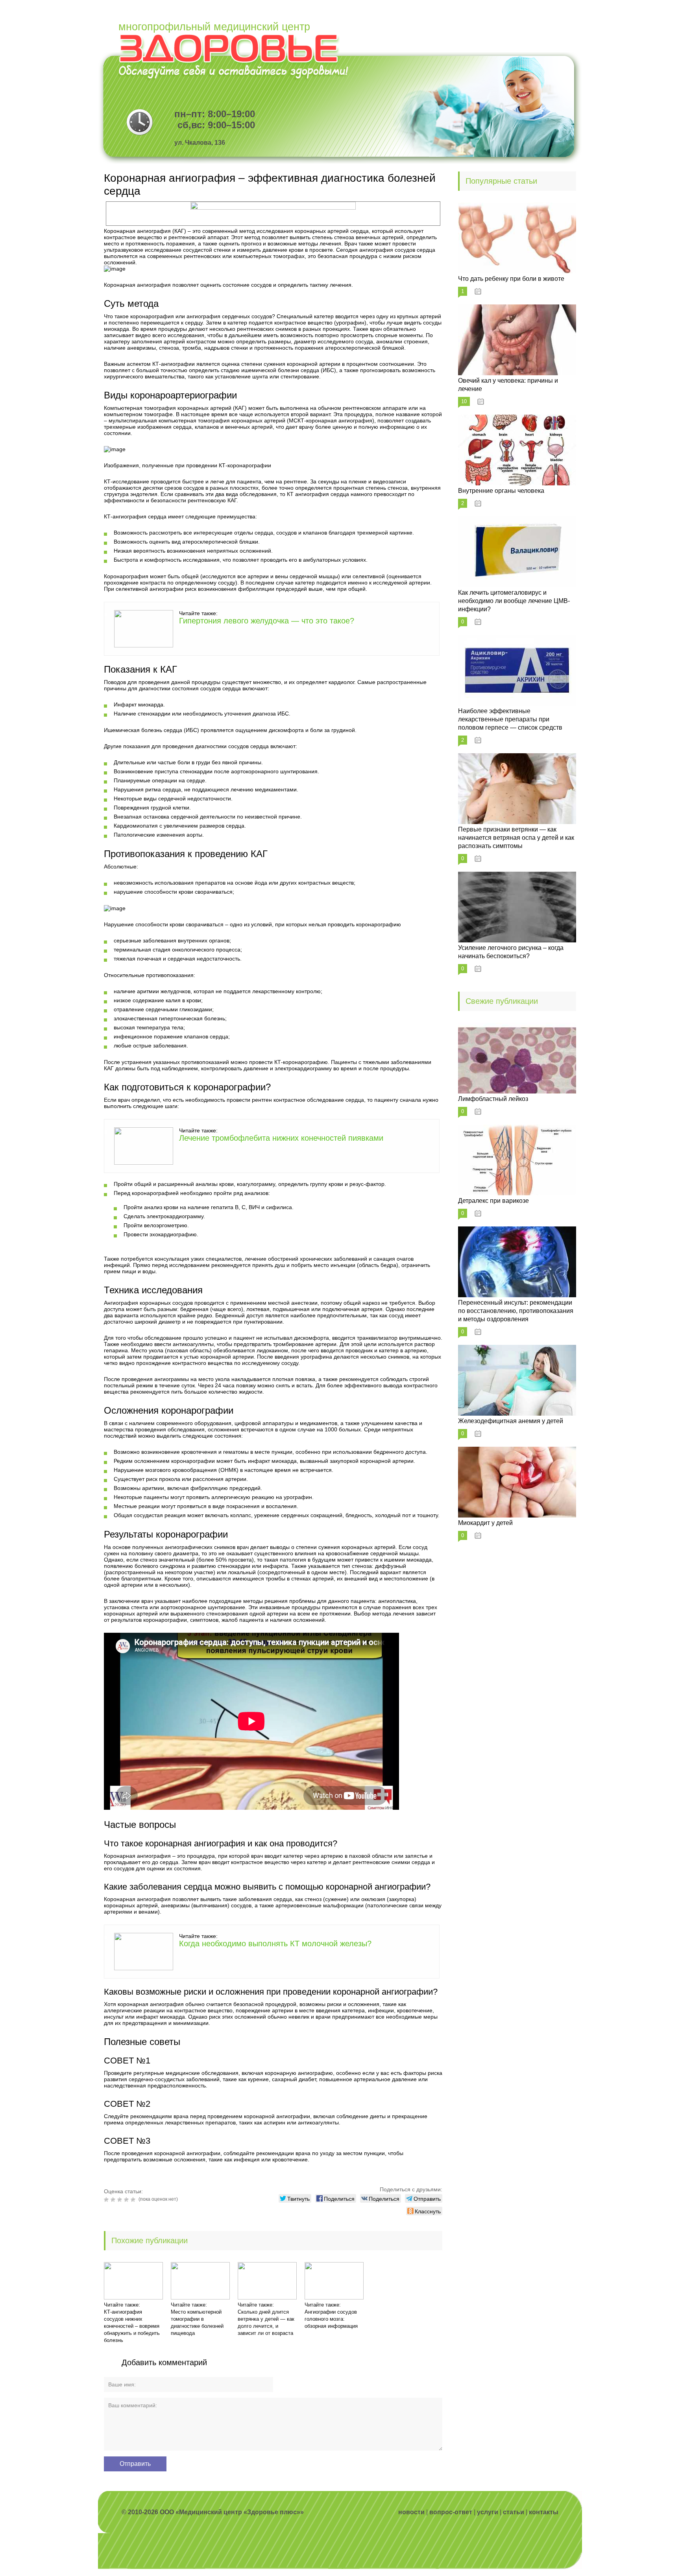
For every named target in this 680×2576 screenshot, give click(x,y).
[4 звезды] (127, 2200)
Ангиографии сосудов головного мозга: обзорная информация (331, 2319)
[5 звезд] (134, 2200)
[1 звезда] (107, 2200)
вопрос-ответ (451, 2512)
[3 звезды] (121, 2200)
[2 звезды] (114, 2200)
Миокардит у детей (485, 1523)
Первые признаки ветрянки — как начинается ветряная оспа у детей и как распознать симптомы (516, 838)
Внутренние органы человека (501, 491)
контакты (544, 2512)
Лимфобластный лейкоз (493, 1099)
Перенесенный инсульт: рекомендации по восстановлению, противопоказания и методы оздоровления (516, 1311)
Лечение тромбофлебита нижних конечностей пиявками (281, 1138)
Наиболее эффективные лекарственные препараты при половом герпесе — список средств (510, 719)
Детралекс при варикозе (493, 1201)
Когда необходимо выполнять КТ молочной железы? (275, 1944)
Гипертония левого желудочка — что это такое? (267, 621)
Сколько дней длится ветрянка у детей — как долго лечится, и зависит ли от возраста (266, 2322)
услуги (488, 2512)
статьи (514, 2512)
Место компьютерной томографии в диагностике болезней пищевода (197, 2322)
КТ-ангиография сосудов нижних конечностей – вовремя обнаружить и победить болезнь (132, 2326)
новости (411, 2512)
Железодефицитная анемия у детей (511, 1421)
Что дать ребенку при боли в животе (511, 279)
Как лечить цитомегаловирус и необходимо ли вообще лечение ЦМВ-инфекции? (514, 601)
